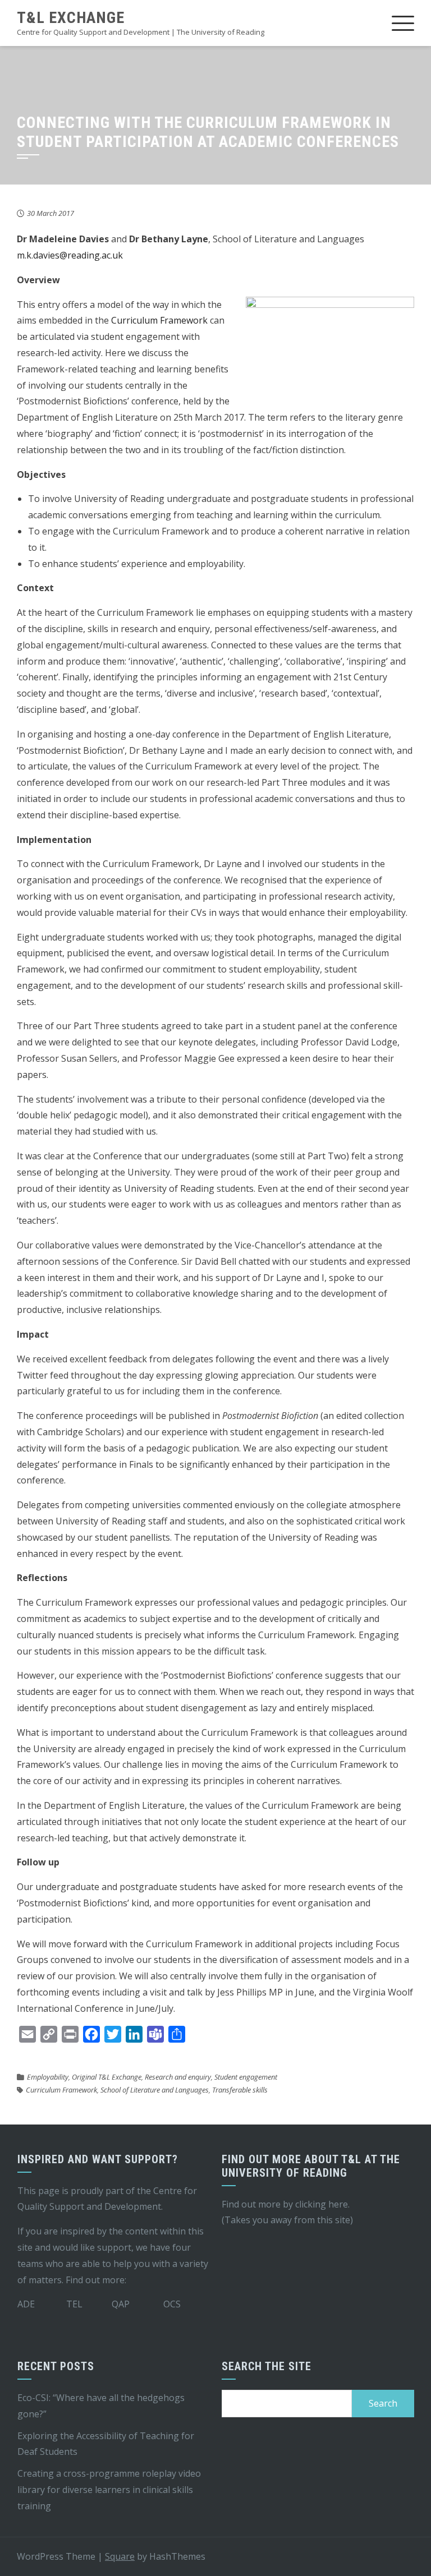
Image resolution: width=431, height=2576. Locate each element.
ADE (26, 2304)
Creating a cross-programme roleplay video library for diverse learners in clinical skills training (109, 2490)
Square (120, 2556)
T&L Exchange (71, 18)
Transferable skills (240, 2090)
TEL (74, 2304)
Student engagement (246, 2077)
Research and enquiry (178, 2077)
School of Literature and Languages (155, 2090)
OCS (172, 2304)
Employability (48, 2077)
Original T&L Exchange (107, 2077)
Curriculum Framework (159, 320)
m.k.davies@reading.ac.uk (70, 255)
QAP (121, 2304)
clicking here (322, 2204)
